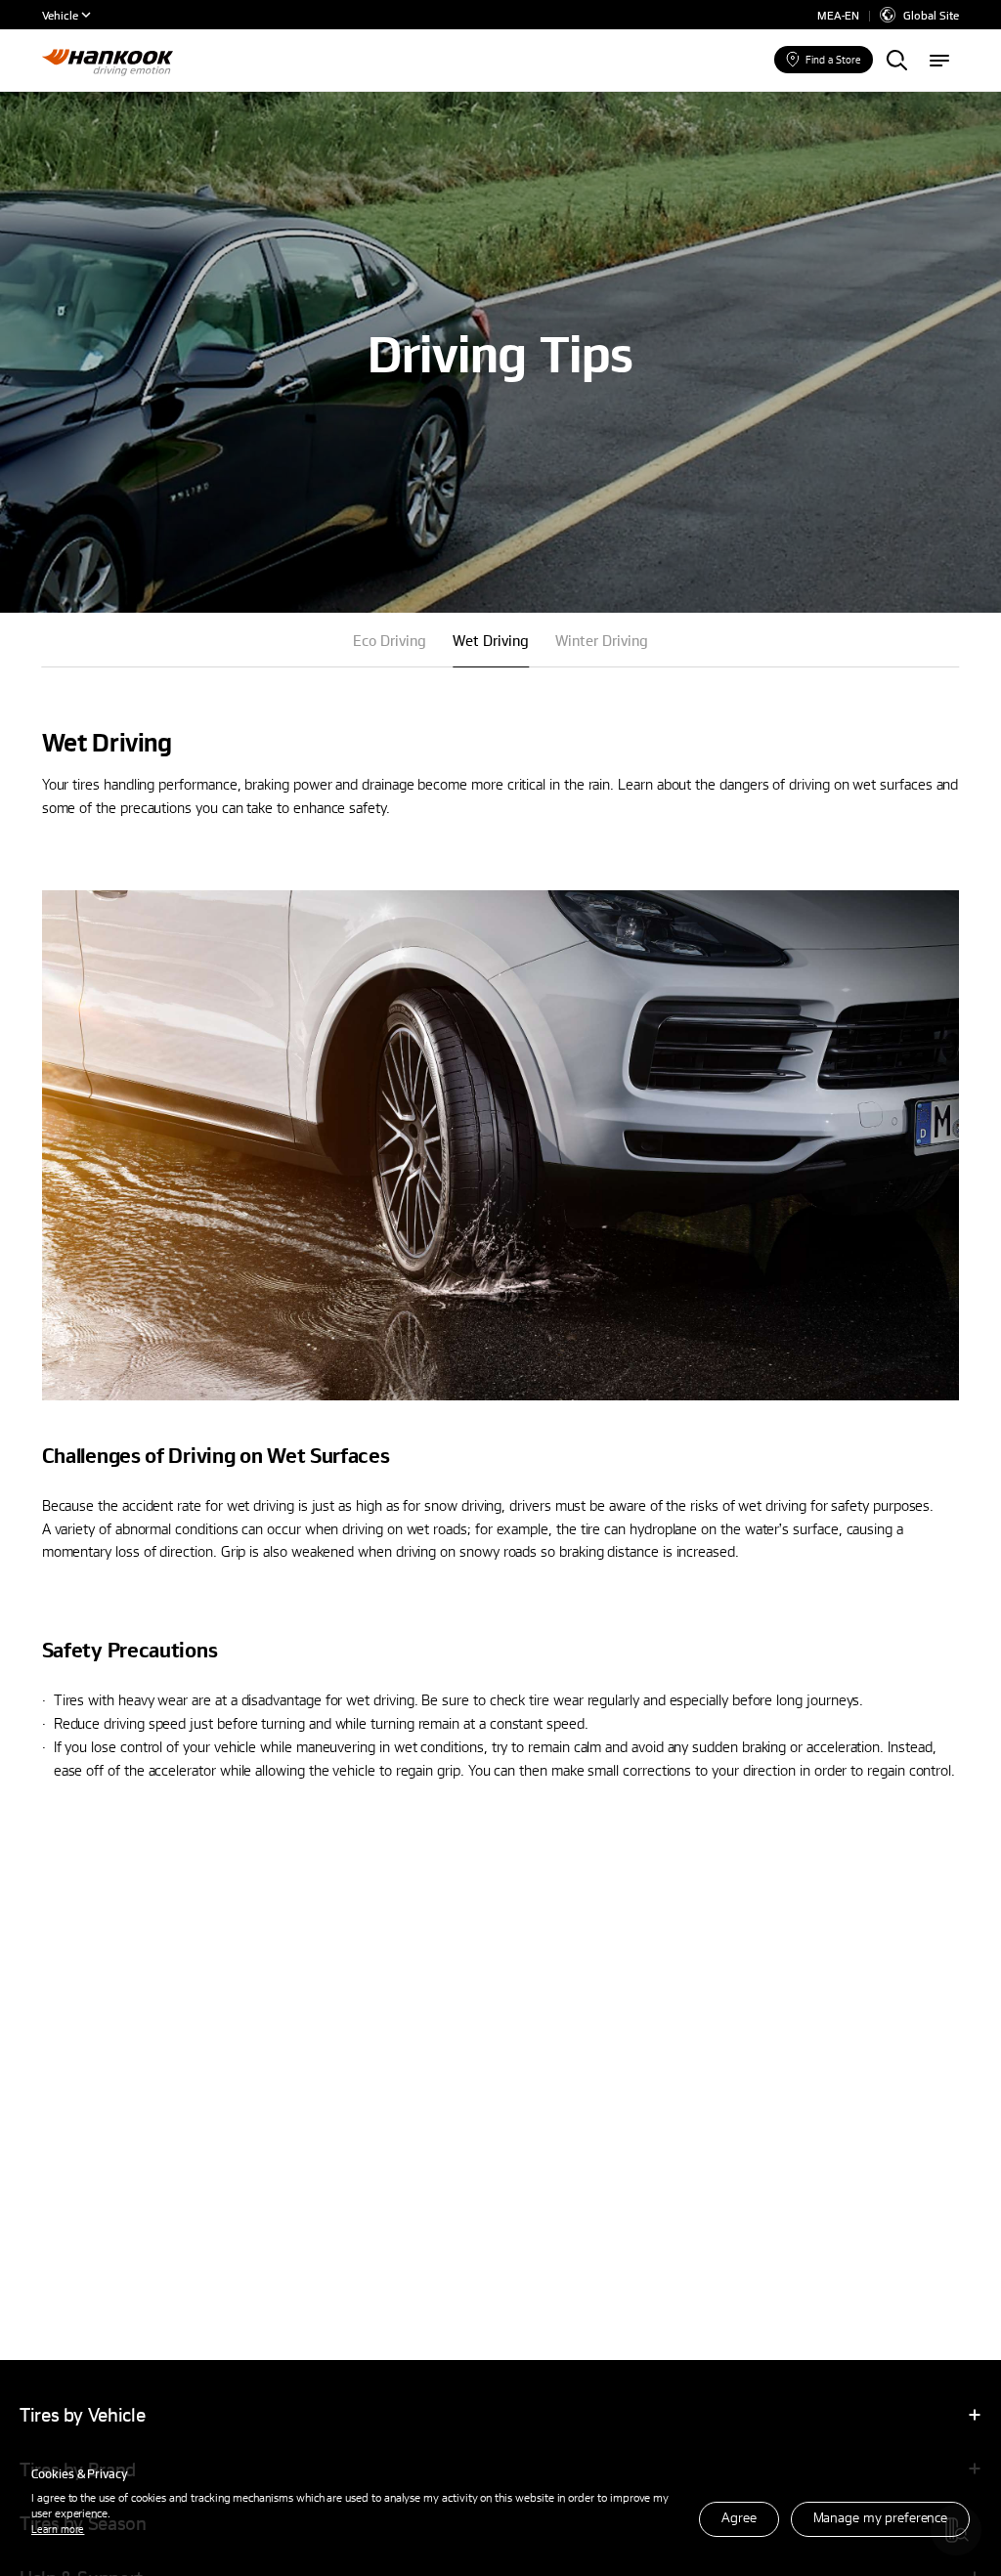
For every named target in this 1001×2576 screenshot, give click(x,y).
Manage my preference (880, 2517)
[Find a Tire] (896, 62)
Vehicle (60, 15)
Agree (739, 2517)
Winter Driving (602, 640)
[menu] (939, 62)
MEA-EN (838, 15)
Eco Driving (390, 640)
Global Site (931, 15)
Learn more (58, 2529)
